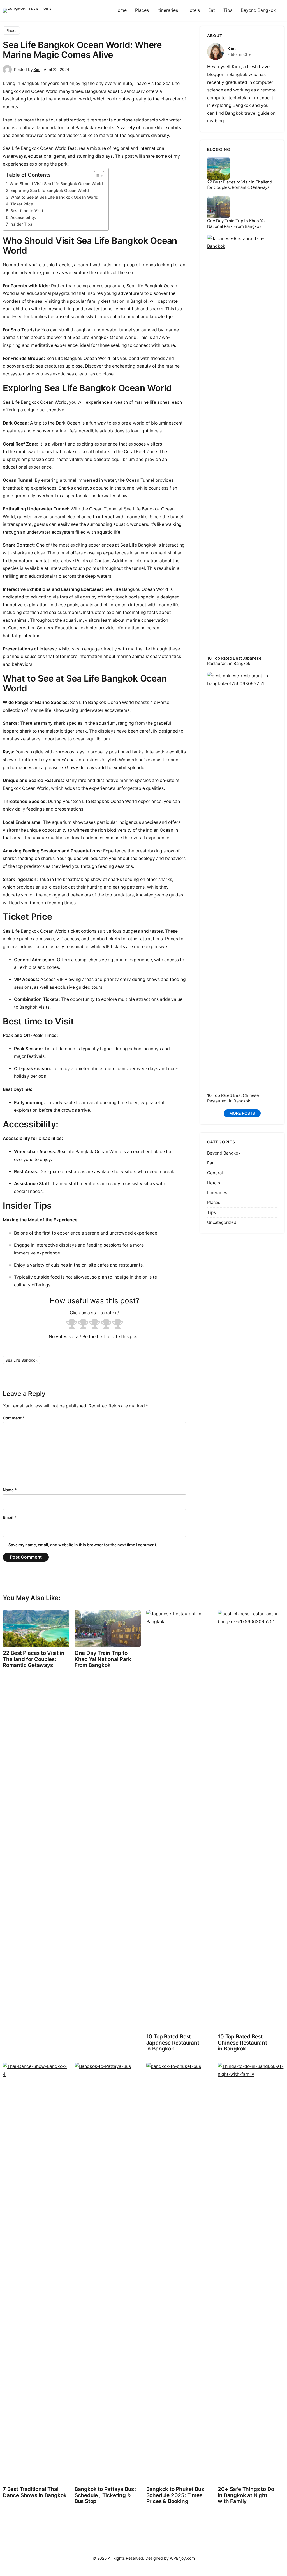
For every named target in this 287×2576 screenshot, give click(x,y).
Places (11, 30)
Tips (211, 1212)
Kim (37, 69)
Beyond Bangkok (224, 1153)
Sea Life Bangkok (21, 1360)
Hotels (214, 1183)
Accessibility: (23, 217)
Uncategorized (222, 1222)
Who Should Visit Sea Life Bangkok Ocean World (56, 184)
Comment (14, 1418)
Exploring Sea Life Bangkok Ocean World (50, 190)
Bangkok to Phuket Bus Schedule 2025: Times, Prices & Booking (175, 2495)
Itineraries (217, 1193)
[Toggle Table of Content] (96, 176)
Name (10, 1490)
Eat (210, 1163)
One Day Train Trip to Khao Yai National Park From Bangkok (236, 223)
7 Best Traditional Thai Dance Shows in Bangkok (35, 2492)
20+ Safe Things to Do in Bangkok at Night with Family (246, 2495)
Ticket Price (22, 204)
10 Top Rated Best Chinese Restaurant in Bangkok (233, 1098)
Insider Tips (21, 224)
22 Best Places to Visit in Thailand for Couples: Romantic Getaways (240, 185)
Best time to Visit (27, 211)
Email (10, 1517)
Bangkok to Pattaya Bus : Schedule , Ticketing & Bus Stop (106, 2495)
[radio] (72, 1325)
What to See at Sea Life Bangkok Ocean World (54, 197)
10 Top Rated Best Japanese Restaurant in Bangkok (234, 661)
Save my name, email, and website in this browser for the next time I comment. (83, 1545)
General (215, 1173)
